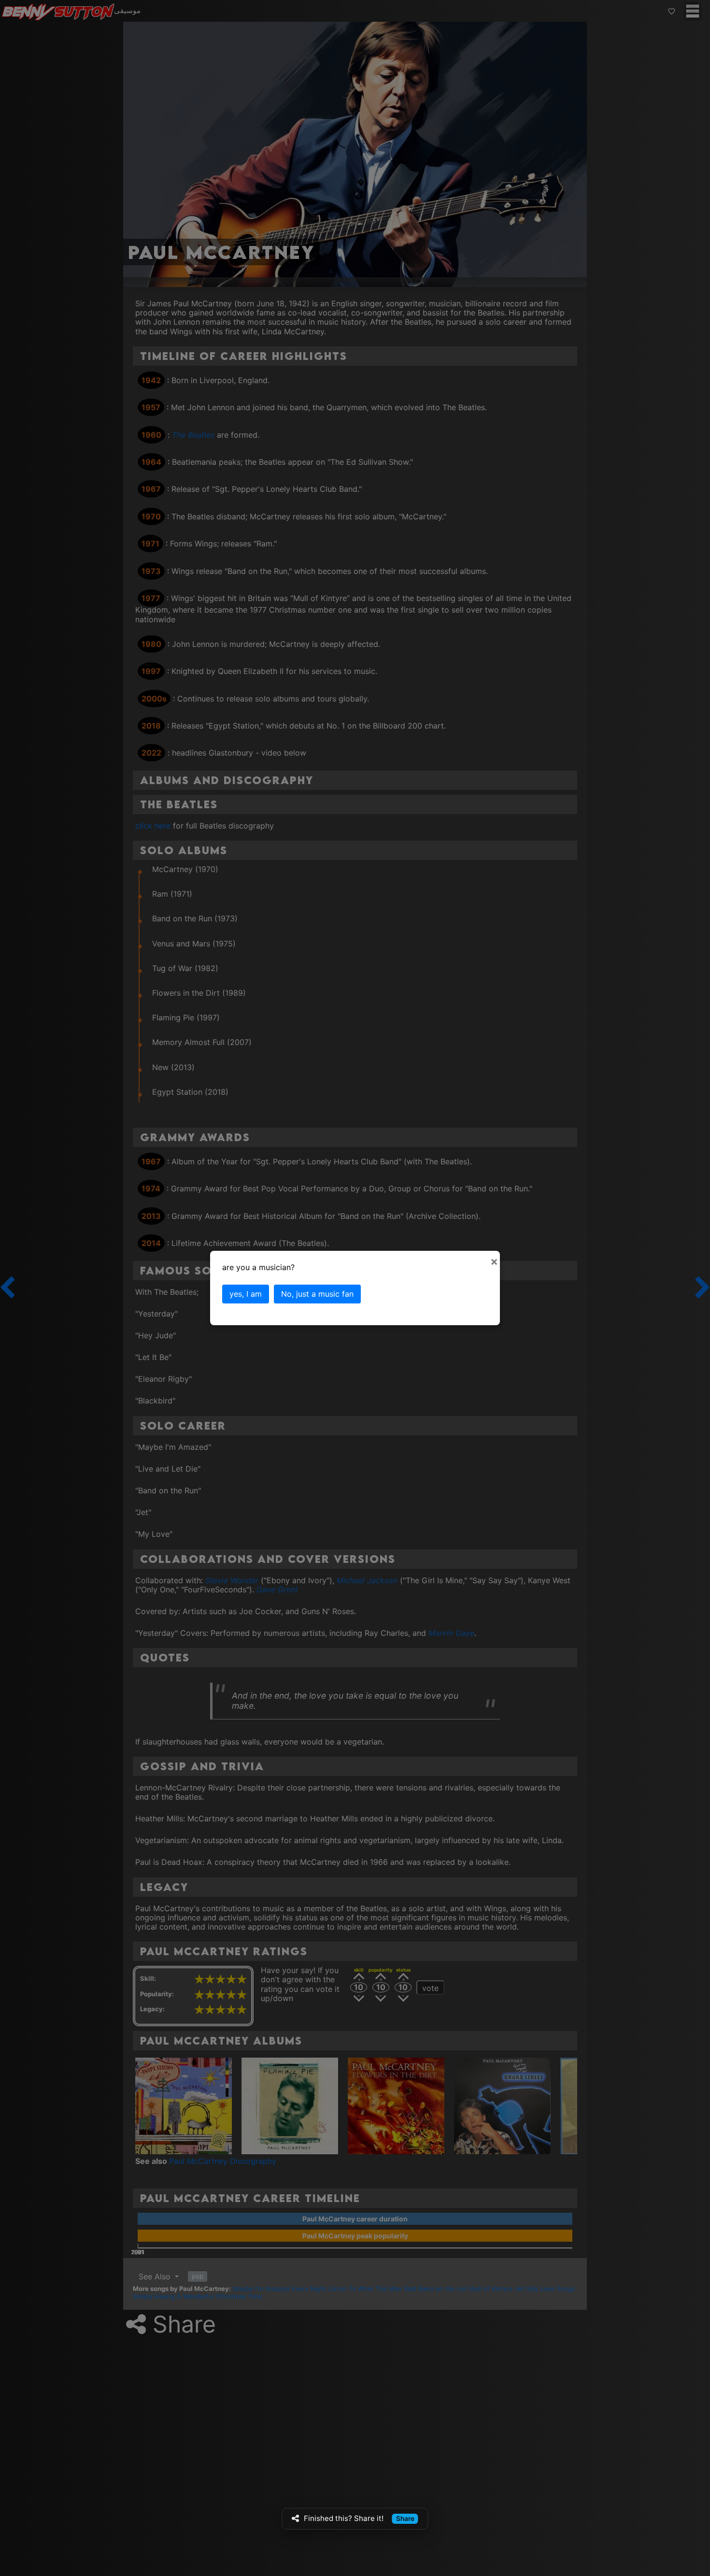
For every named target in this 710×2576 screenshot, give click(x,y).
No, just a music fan (317, 1294)
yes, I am (246, 1294)
